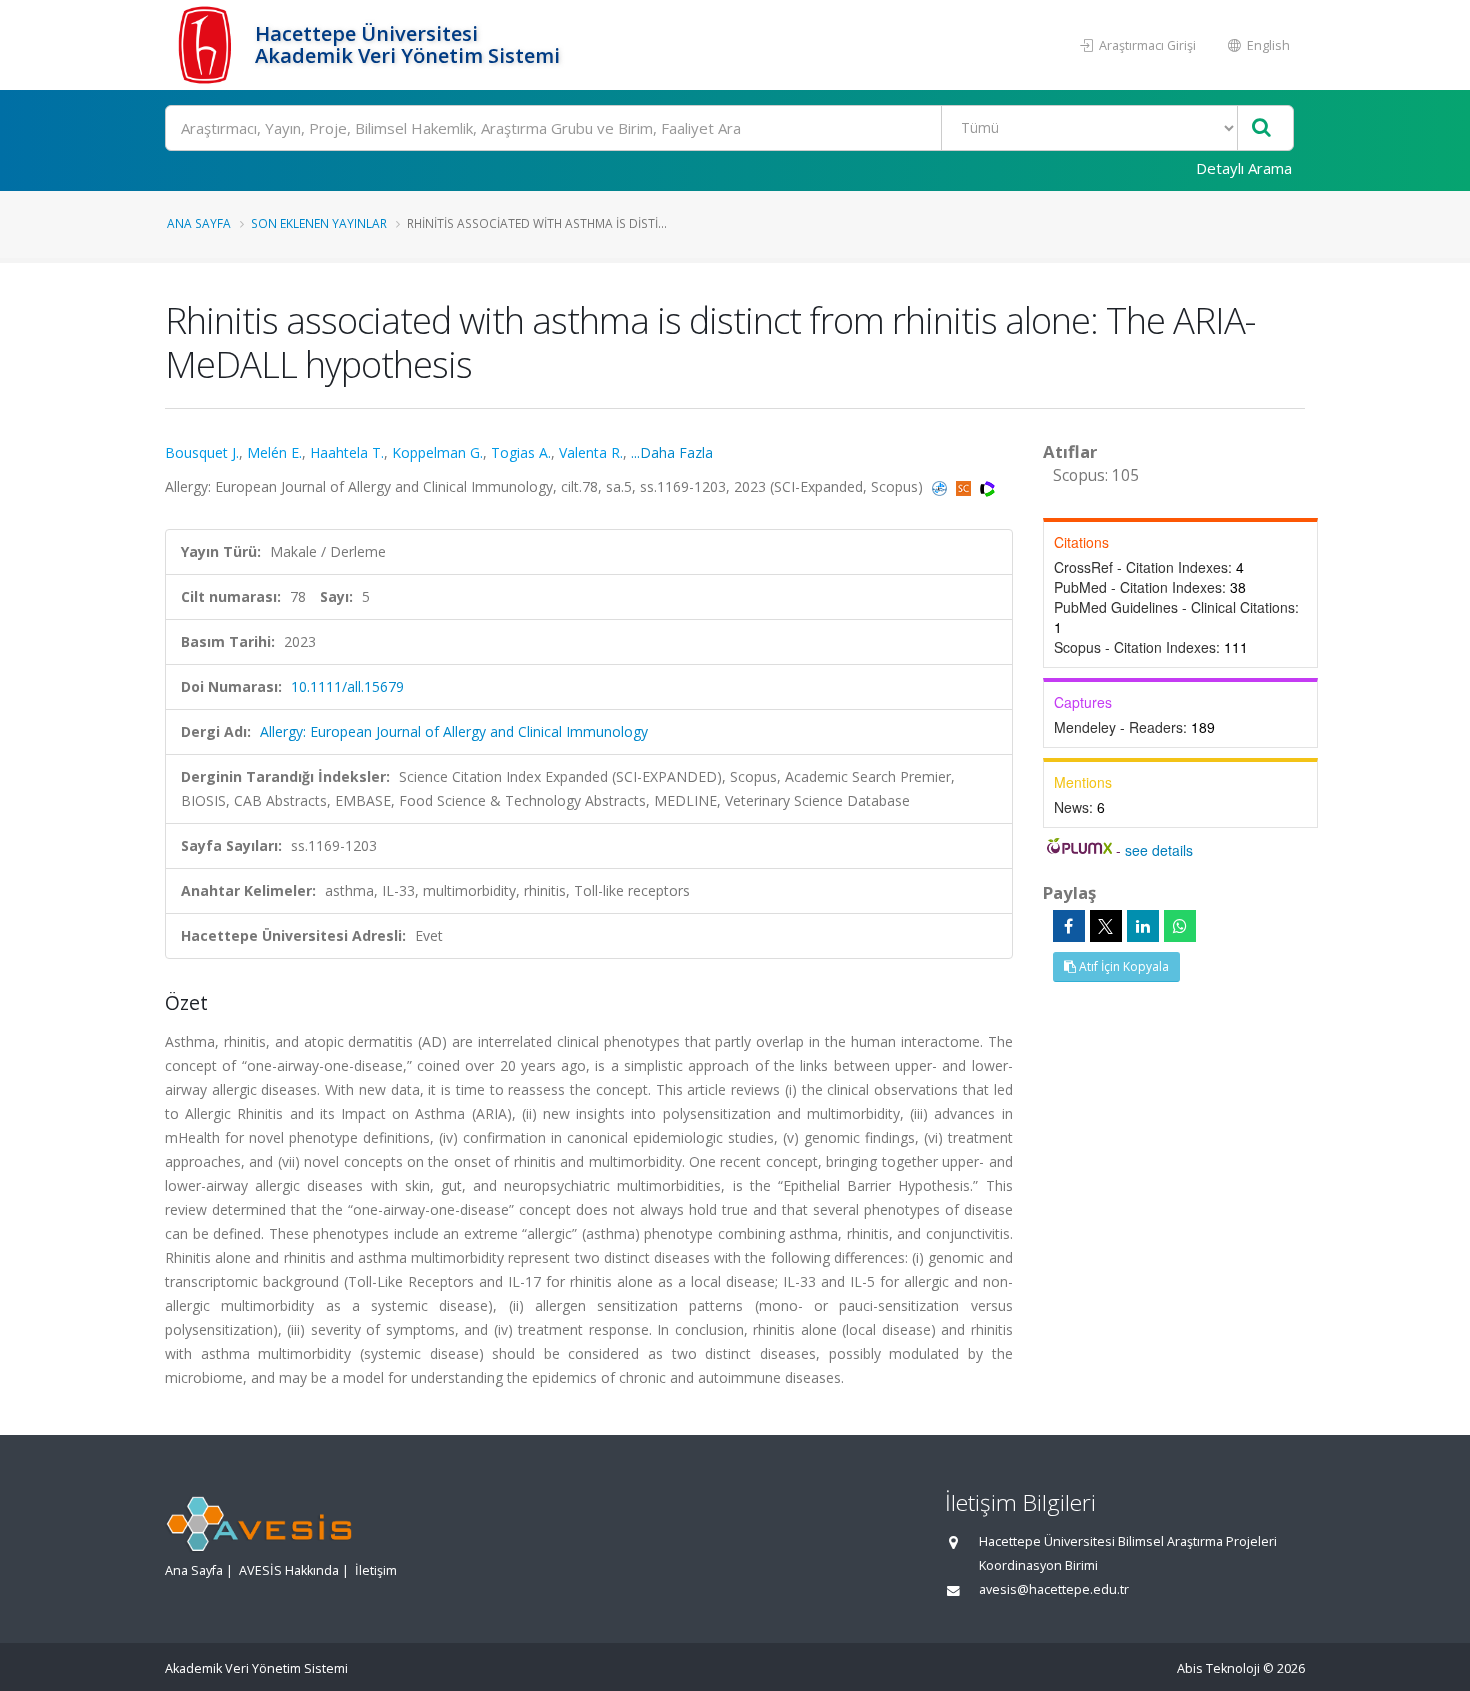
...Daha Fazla (672, 452)
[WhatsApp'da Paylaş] (1180, 926)
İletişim (376, 1570)
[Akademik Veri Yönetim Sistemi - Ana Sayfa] (207, 45)
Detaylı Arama (1244, 168)
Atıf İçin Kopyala (1122, 966)
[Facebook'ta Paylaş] (1069, 926)
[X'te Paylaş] (1106, 926)
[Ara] (1261, 128)
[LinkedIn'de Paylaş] (1143, 926)
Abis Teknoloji (1218, 1668)
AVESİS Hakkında (289, 1570)
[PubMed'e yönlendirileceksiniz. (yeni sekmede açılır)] (941, 486)
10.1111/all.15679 (347, 686)
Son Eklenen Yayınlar (319, 223)
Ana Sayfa (199, 223)
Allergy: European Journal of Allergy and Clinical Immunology (454, 731)
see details (1159, 850)
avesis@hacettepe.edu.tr (1054, 1589)
